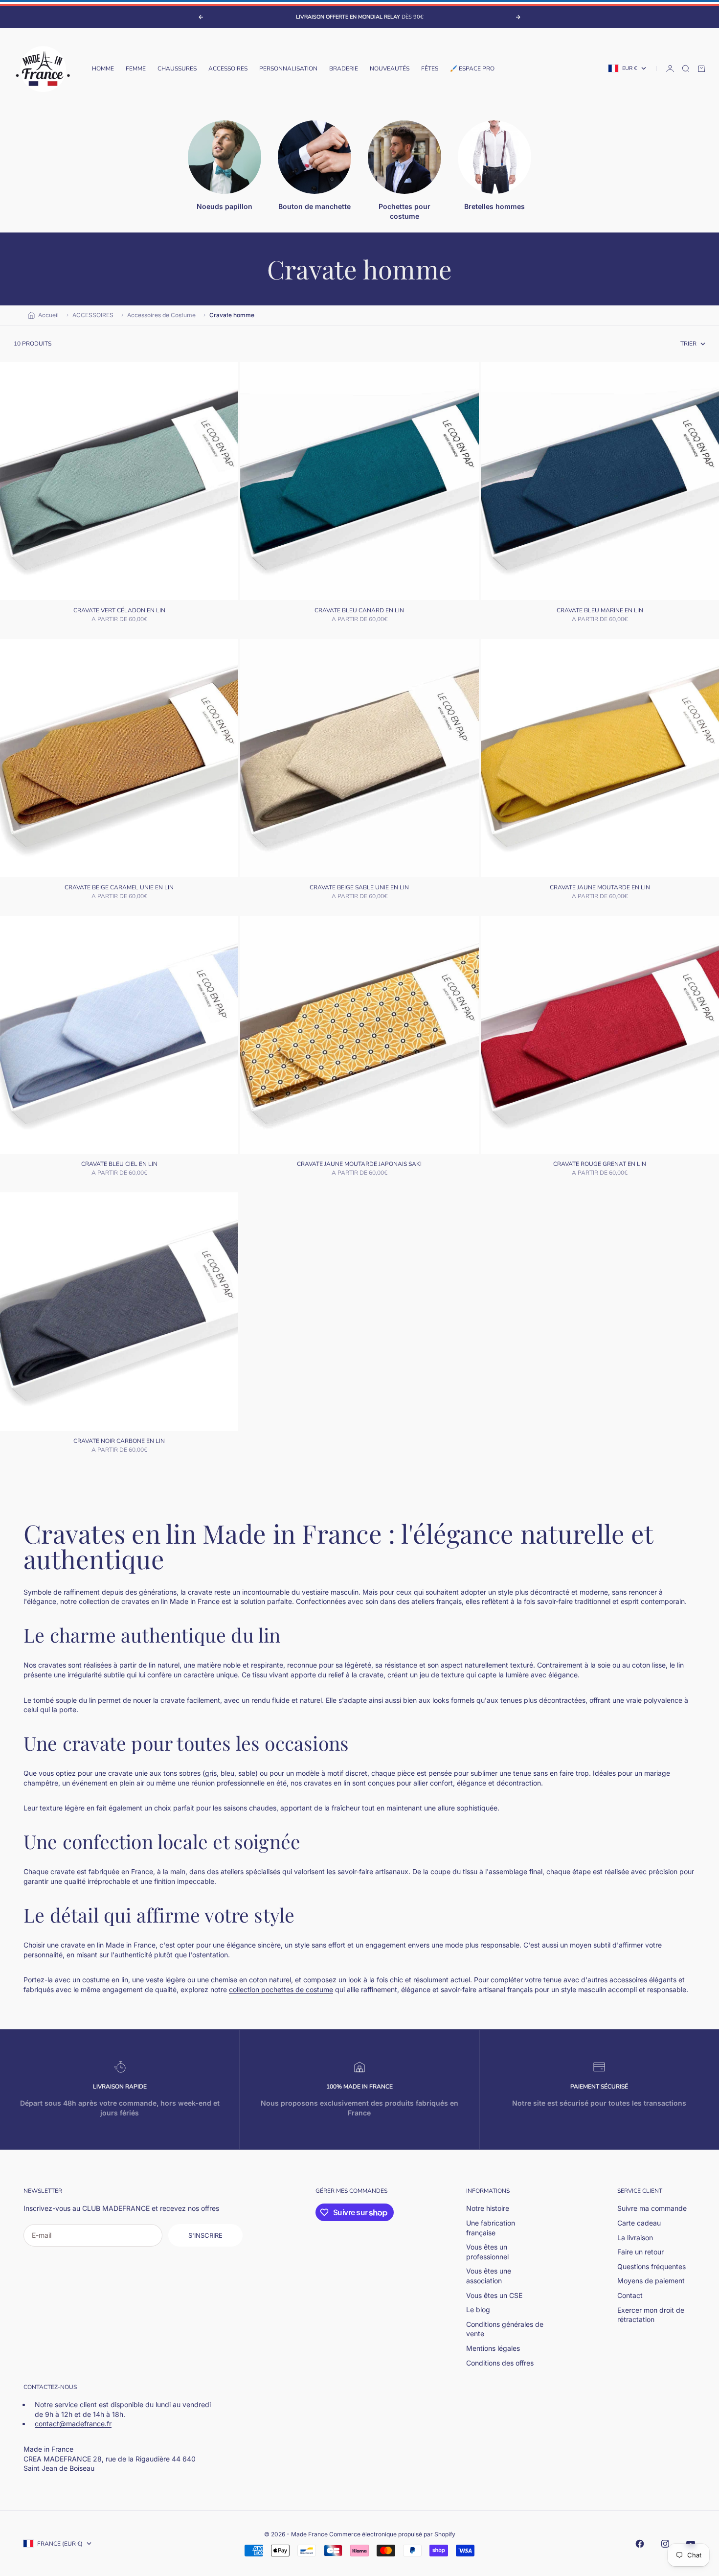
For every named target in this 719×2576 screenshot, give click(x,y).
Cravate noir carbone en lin (119, 1442)
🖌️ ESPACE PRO (472, 69)
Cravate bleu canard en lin (359, 611)
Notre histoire (488, 2208)
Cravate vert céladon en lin (119, 611)
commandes (368, 2191)
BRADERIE (344, 69)
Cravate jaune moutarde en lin (600, 888)
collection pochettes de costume (281, 1989)
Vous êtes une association (489, 2276)
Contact (630, 2295)
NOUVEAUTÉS (390, 69)
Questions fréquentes (652, 2266)
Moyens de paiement (651, 2281)
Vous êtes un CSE (494, 2295)
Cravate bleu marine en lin (600, 611)
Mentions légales (493, 2348)
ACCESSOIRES (228, 69)
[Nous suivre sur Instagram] (665, 2544)
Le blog (478, 2309)
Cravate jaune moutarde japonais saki (359, 1165)
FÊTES (430, 69)
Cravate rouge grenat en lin (600, 1165)
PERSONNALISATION (288, 69)
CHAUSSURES (177, 69)
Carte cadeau (639, 2223)
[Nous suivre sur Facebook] (640, 2544)
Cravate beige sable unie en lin (359, 888)
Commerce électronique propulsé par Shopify (392, 2534)
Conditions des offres (500, 2363)
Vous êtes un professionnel (487, 2252)
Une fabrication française (491, 2228)
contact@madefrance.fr (73, 2424)
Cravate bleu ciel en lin (119, 1165)
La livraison (635, 2238)
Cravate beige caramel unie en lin (119, 888)
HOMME (103, 69)
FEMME (136, 69)
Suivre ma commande (652, 2208)
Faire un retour (640, 2252)
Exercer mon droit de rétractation (651, 2315)
